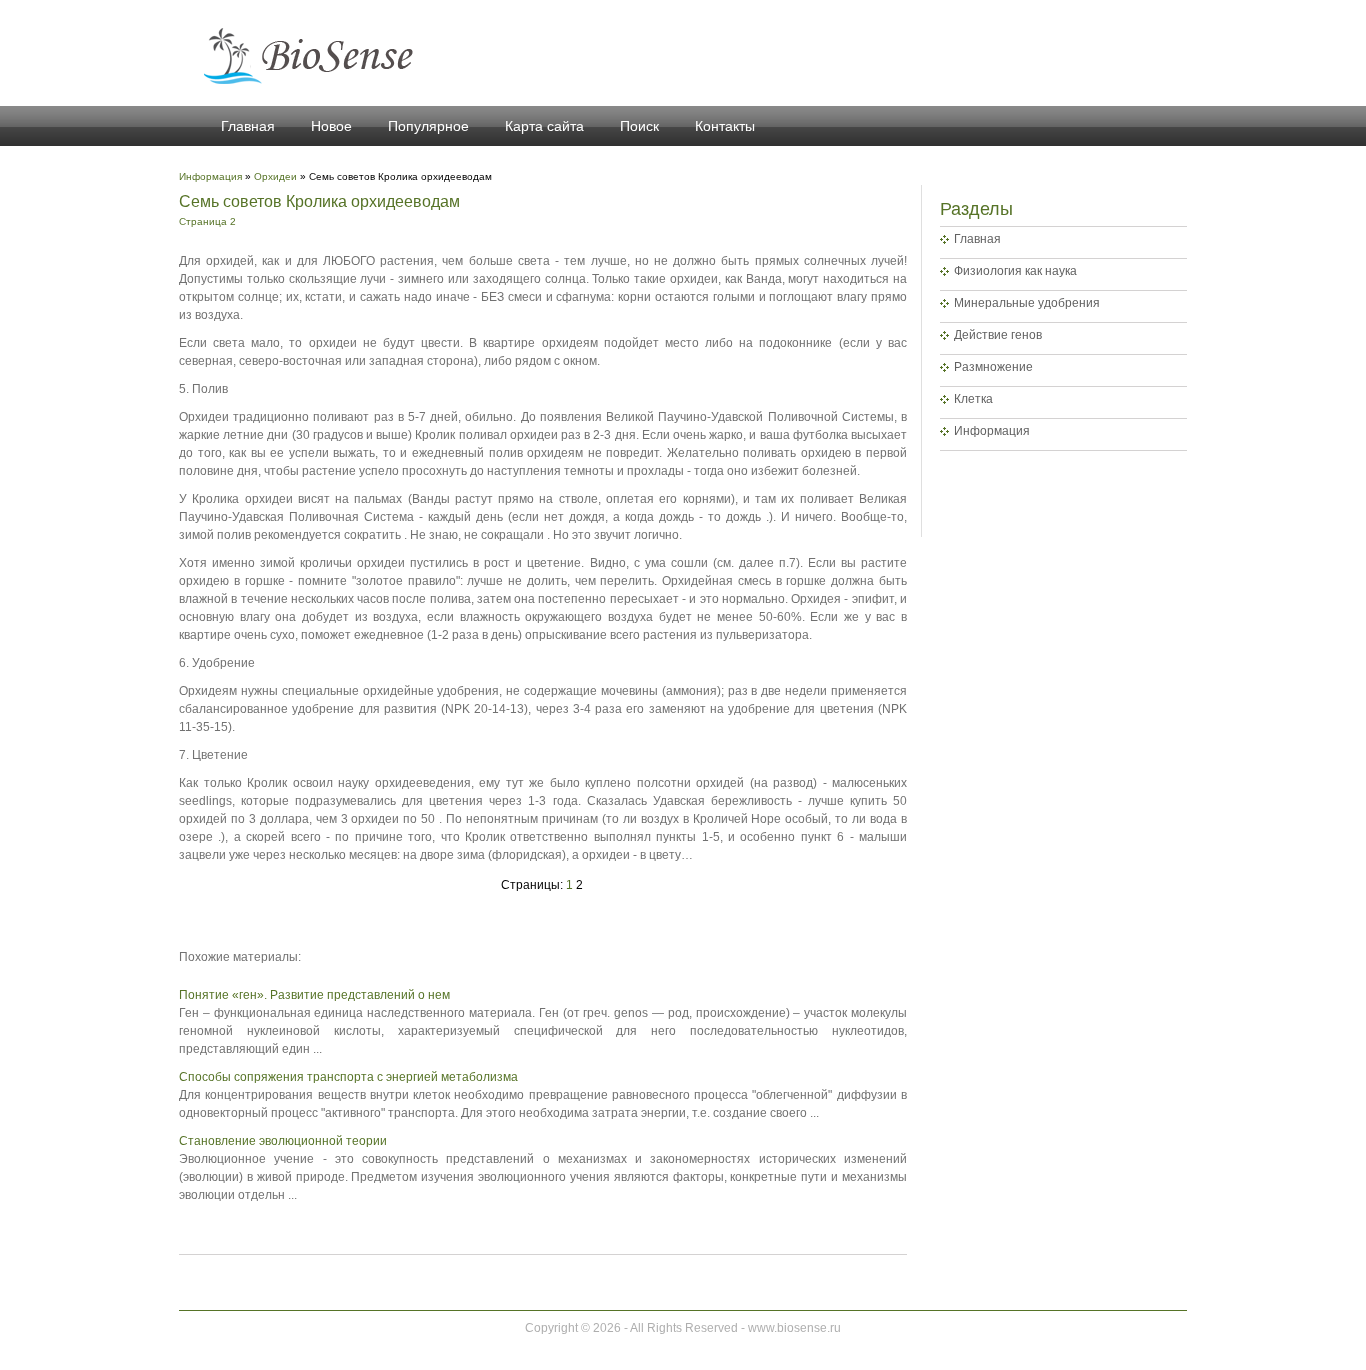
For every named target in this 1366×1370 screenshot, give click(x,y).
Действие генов (998, 335)
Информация (992, 431)
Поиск (639, 126)
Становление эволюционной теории (283, 1141)
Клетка (973, 399)
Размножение (993, 367)
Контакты (725, 126)
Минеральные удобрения (1027, 303)
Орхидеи (275, 176)
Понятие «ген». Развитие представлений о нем (314, 995)
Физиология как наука (1015, 271)
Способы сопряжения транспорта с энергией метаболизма (348, 1077)
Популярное (428, 126)
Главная (248, 126)
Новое (331, 126)
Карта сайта (544, 126)
